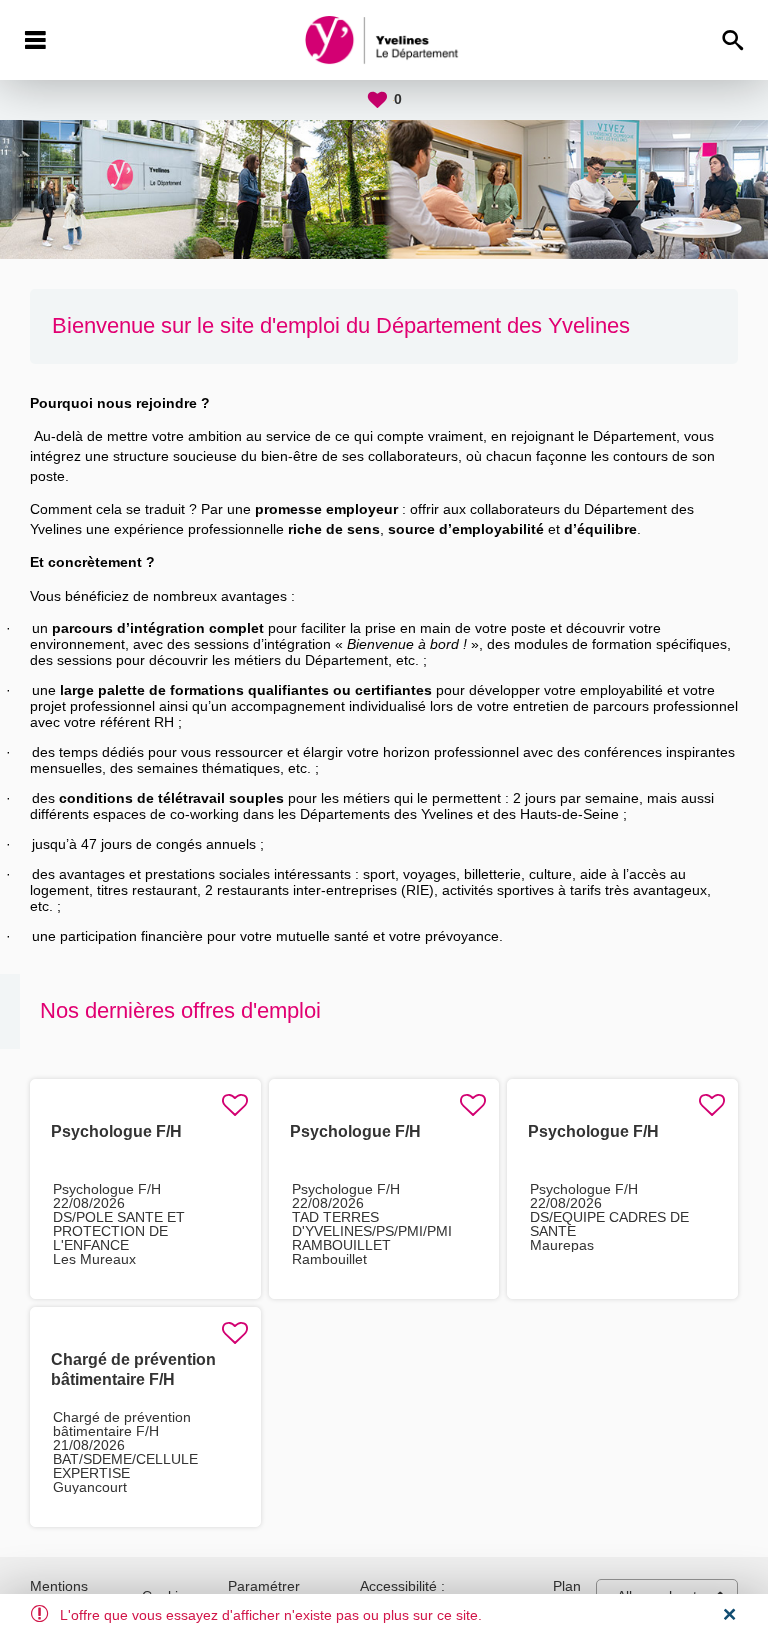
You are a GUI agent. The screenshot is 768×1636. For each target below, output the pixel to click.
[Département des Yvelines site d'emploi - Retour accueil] (384, 40)
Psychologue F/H (116, 1131)
